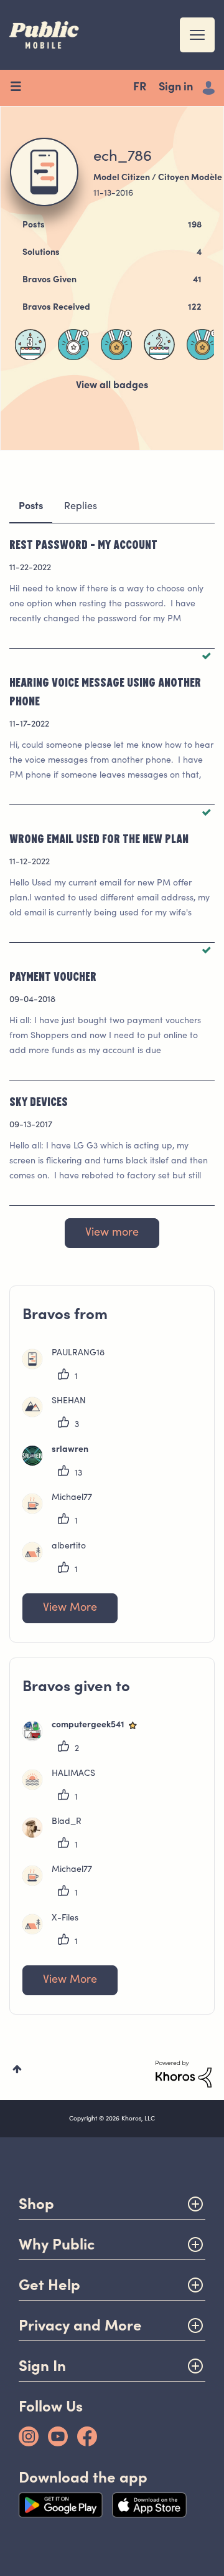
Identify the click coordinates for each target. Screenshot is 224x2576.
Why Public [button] (57, 2244)
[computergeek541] (86, 1739)
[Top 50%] (73, 345)
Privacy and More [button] (80, 2325)
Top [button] (17, 2069)
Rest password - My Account (83, 544)
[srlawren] (60, 1463)
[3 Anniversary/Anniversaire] (30, 345)
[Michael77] (62, 1511)
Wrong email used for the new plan (99, 838)
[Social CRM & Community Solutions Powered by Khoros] (184, 2074)
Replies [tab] (81, 507)
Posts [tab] (31, 507)
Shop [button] (36, 2204)
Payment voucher (53, 976)
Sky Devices (39, 1101)
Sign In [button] (42, 2366)
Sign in (176, 88)
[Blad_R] (57, 1835)
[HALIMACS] (63, 1787)
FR (140, 88)
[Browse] (20, 88)
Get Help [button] (49, 2285)
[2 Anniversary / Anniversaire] (159, 345)
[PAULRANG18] (68, 1367)
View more (112, 1233)
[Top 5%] (116, 345)
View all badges (112, 386)
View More (70, 1608)
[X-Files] (55, 1932)
